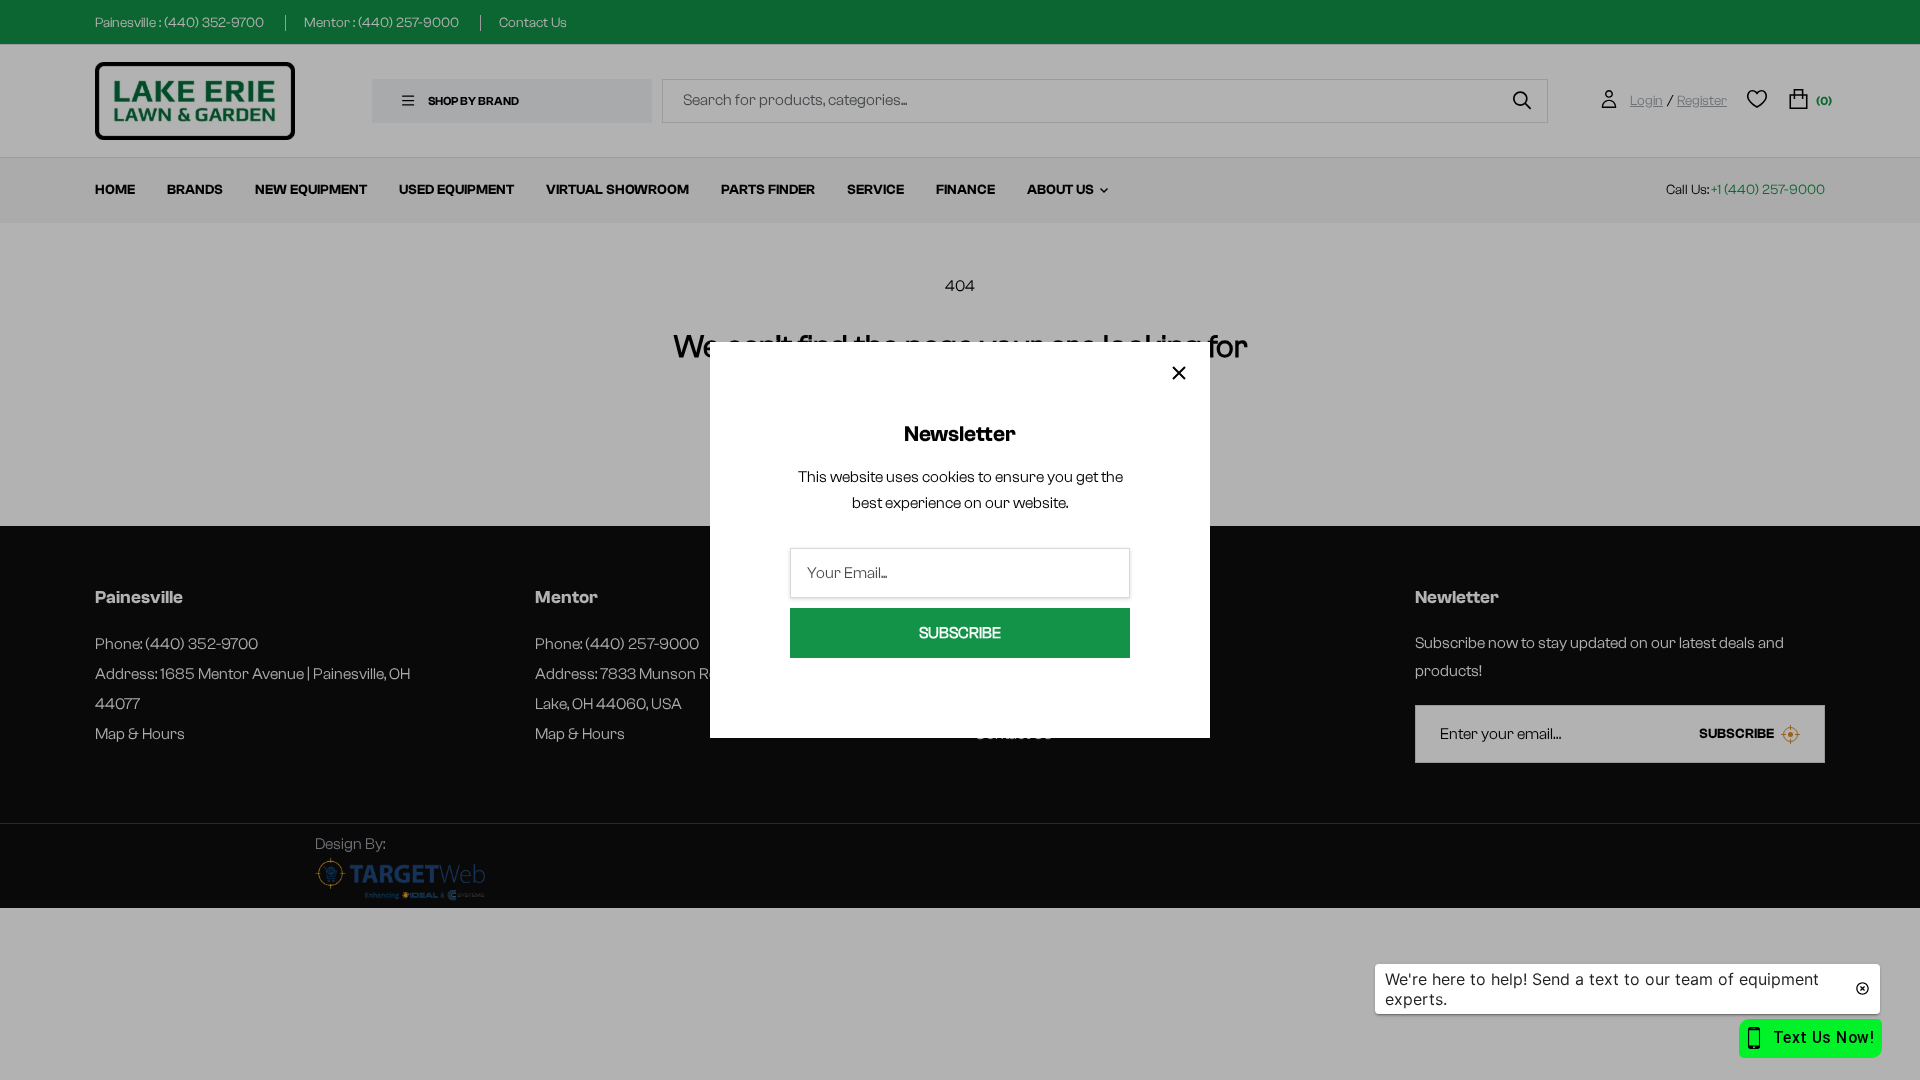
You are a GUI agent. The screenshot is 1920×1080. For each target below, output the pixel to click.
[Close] (1179, 373)
